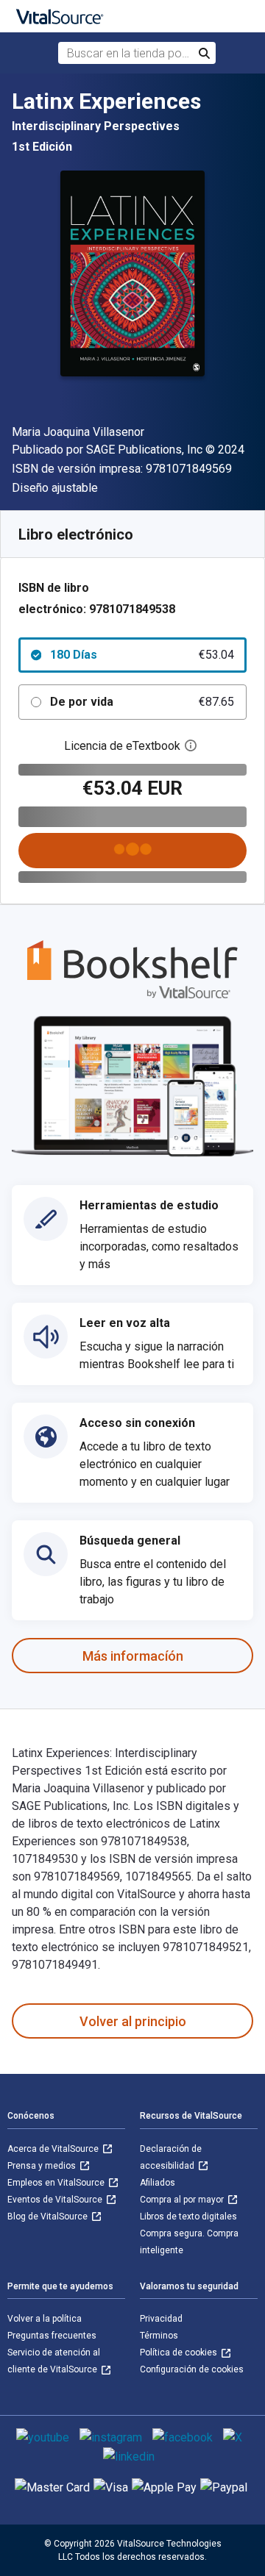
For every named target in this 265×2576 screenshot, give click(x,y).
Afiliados (158, 2183)
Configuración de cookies (192, 2369)
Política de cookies (180, 2353)
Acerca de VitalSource (54, 2149)
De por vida (142, 702)
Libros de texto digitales (188, 2217)
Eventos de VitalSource (56, 2200)
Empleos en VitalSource (57, 2183)
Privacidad (161, 2319)
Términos (159, 2336)
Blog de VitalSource (49, 2217)
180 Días (142, 655)
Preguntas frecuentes (52, 2336)
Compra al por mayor (183, 2200)
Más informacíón (133, 1656)
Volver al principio (133, 2021)
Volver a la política (45, 2319)
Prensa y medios (43, 2166)
